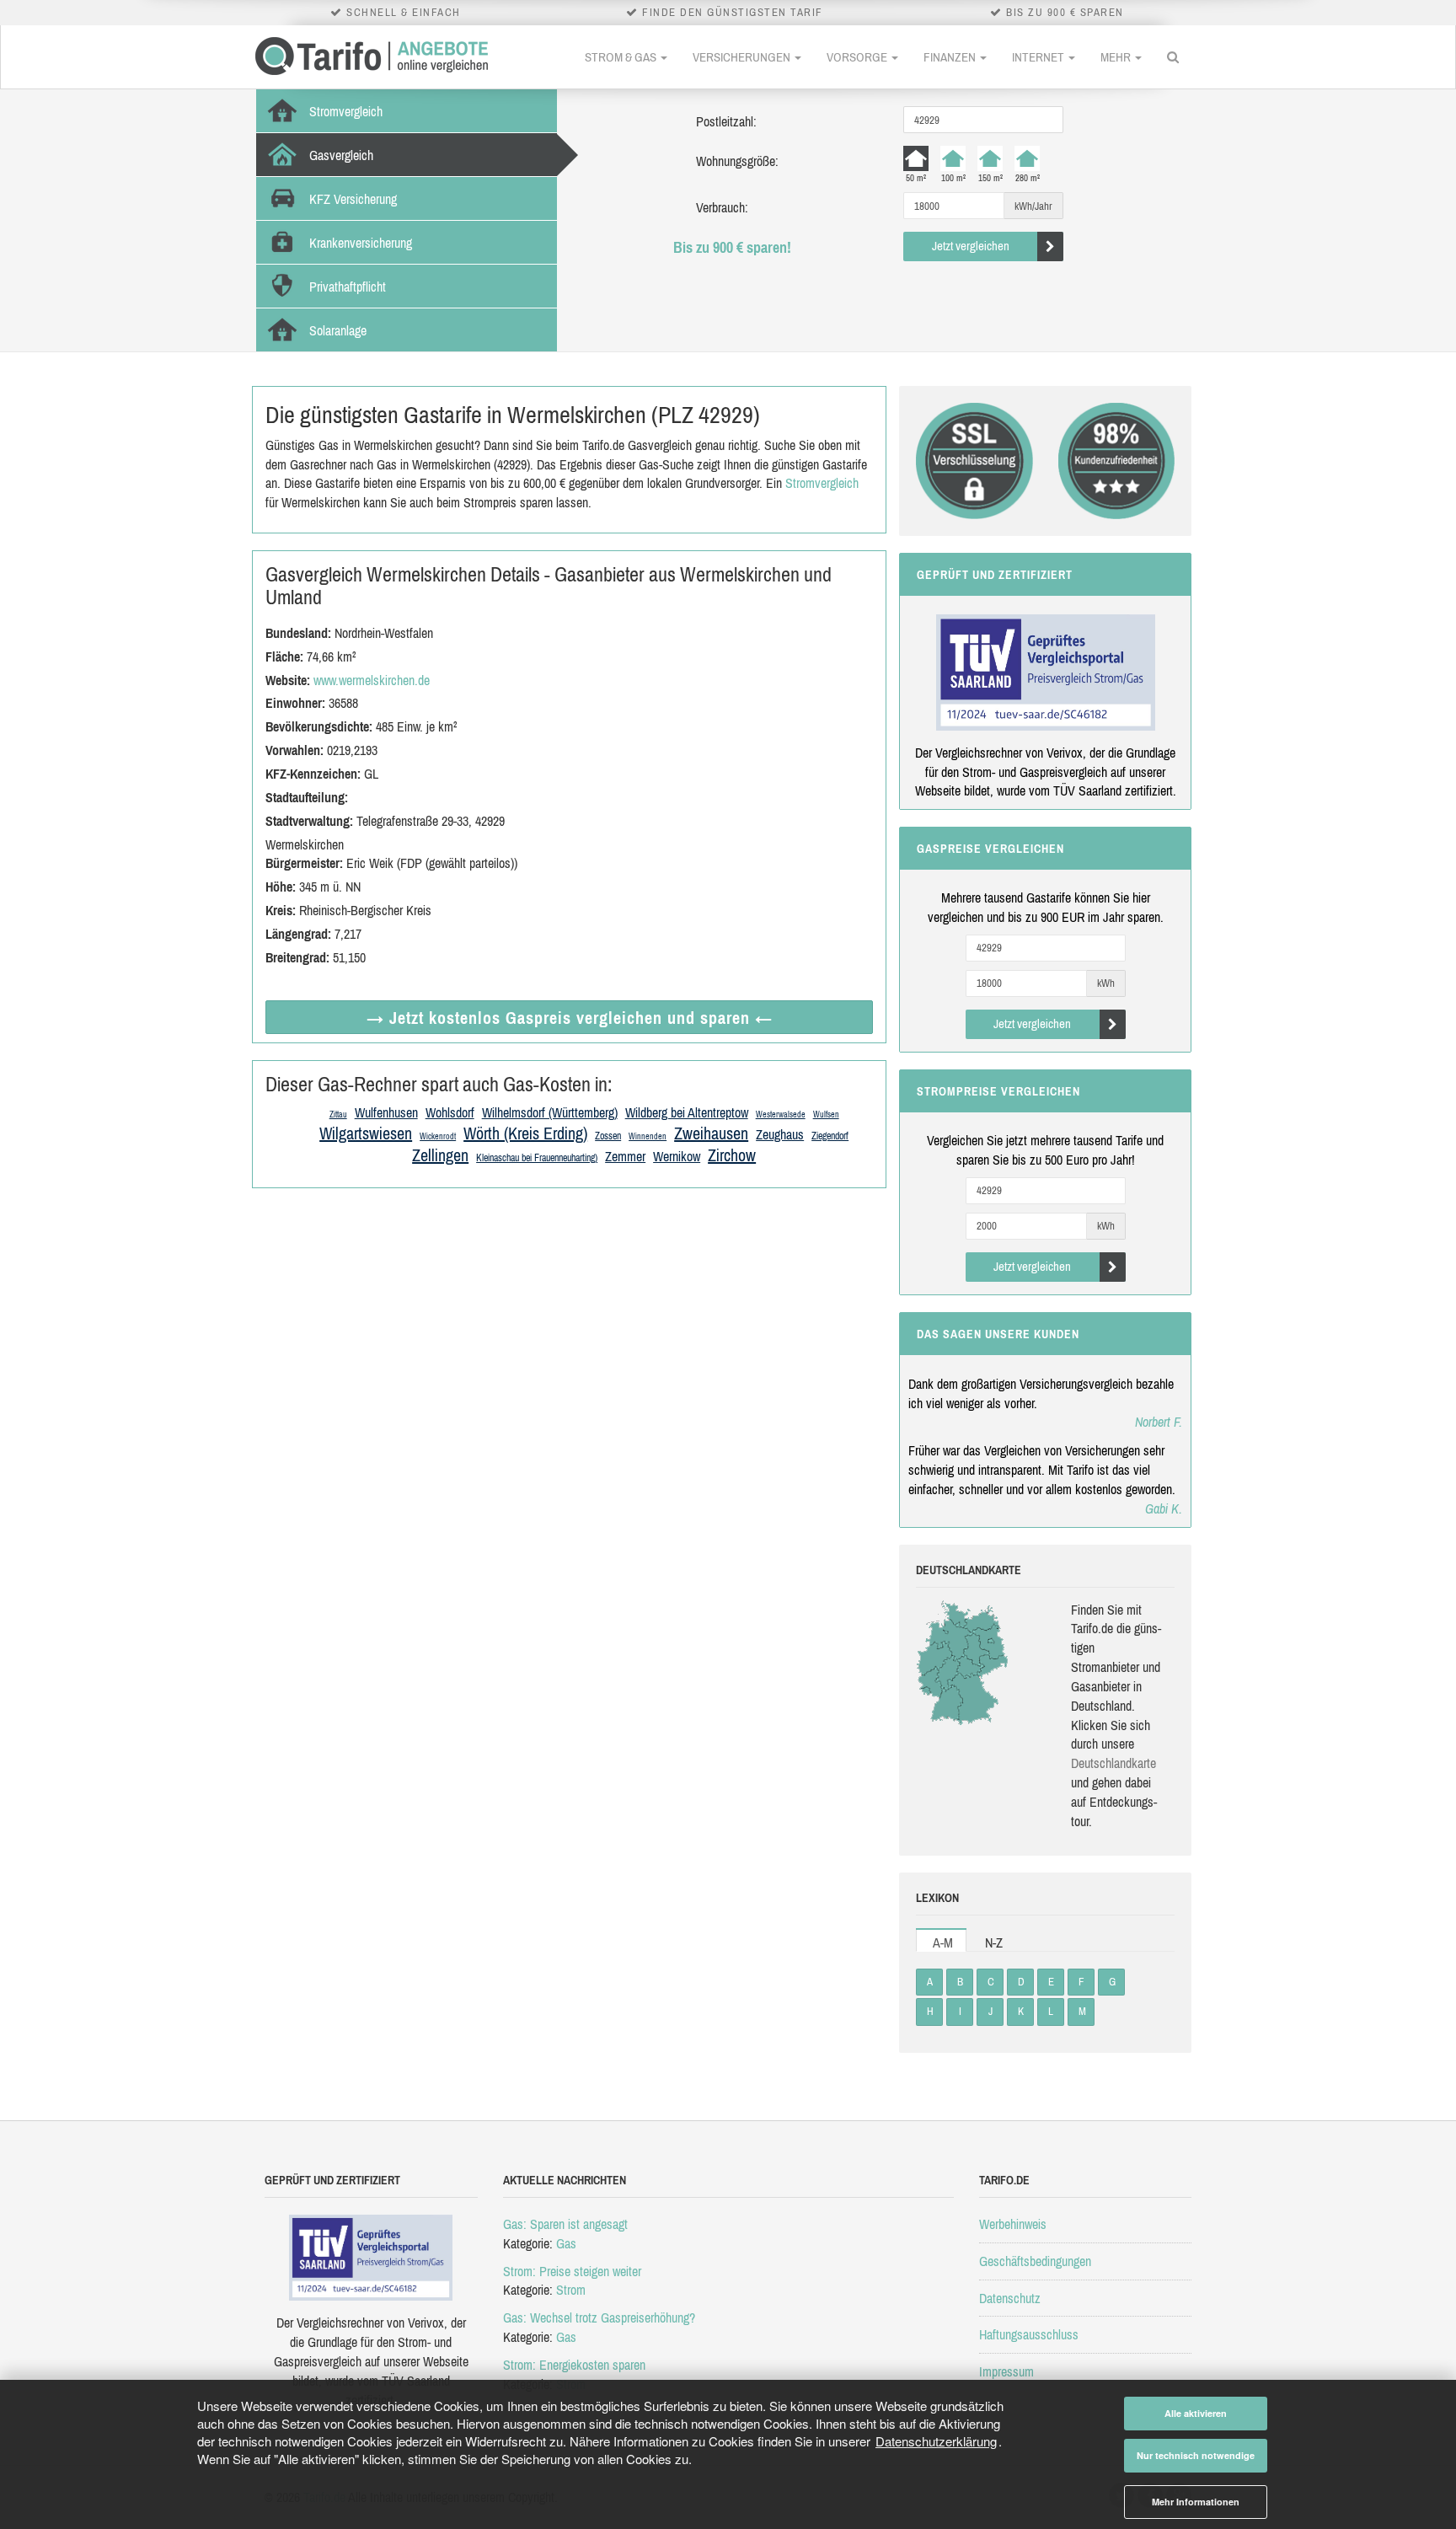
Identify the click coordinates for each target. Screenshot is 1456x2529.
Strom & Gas (622, 57)
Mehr (1117, 57)
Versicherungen (743, 57)
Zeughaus (780, 1134)
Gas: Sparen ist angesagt (565, 2224)
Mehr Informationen (1196, 2502)
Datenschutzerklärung (936, 2441)
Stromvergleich (822, 483)
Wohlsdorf (450, 1112)
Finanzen (951, 57)
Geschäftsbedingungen (1035, 2261)
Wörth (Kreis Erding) (525, 1133)
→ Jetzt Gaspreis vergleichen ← (570, 1018)
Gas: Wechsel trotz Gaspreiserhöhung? (599, 2317)
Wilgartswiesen (366, 1133)
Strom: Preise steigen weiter (572, 2271)
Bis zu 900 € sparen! (732, 247)
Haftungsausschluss (1029, 2334)
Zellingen (440, 1155)
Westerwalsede (781, 1114)
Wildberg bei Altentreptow (687, 1112)
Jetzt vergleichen (971, 246)
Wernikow (677, 1156)
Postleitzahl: (726, 121)
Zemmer (625, 1156)
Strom (571, 2290)
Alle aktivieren (1196, 2413)
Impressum (1006, 2371)
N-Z (994, 1942)
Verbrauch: (722, 207)
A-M (943, 1942)
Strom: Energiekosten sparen (574, 2365)
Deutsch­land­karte (1113, 1763)
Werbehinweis (1013, 2224)
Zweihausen (711, 1133)
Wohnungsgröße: (737, 161)
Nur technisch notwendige (1196, 2455)
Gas (566, 2243)
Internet (1039, 57)
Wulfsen (826, 1114)
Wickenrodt (438, 1136)
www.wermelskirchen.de (372, 680)
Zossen (608, 1136)
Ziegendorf (830, 1136)
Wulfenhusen (386, 1112)
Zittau (338, 1114)
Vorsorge (858, 57)
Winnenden (648, 1136)
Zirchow (732, 1155)
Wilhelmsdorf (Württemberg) (550, 1112)
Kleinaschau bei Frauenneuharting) (537, 1158)
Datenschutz (1010, 2298)
